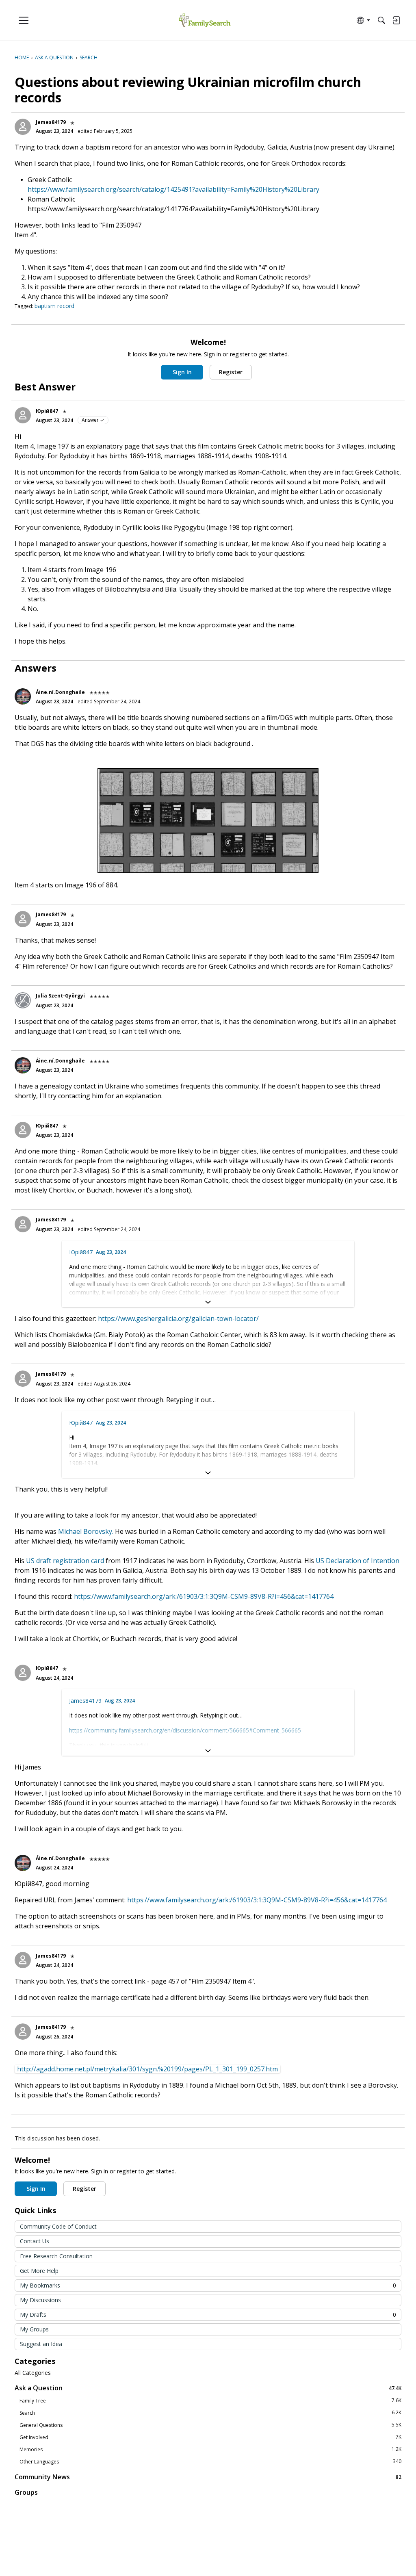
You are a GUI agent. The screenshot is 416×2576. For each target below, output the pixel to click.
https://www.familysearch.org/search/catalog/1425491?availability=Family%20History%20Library (173, 189)
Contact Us (35, 2241)
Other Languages (210, 2461)
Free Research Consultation (56, 2256)
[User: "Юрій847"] (23, 415)
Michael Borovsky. (86, 1531)
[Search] (381, 20)
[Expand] (208, 1302)
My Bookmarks (208, 2285)
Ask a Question (208, 2388)
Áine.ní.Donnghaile (60, 692)
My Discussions (40, 2300)
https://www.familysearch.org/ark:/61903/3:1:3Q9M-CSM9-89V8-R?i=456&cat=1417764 (204, 1596)
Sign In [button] (182, 372)
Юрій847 (47, 411)
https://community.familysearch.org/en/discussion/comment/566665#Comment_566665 (185, 1730)
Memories (210, 2449)
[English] (205, 21)
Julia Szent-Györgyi (60, 996)
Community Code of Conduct (58, 2226)
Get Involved (210, 2437)
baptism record (54, 306)
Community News (208, 2477)
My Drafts (208, 2315)
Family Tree (210, 2400)
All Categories (33, 2373)
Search (210, 2413)
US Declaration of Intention (357, 1561)
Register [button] (231, 372)
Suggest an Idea (41, 2344)
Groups (26, 2492)
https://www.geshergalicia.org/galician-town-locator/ (178, 1318)
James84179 (51, 122)
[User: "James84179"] (23, 127)
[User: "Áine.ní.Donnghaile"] (23, 696)
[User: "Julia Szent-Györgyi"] (23, 1000)
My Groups (34, 2329)
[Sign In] (396, 20)
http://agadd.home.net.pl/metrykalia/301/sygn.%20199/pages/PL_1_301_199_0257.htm (147, 2069)
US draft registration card (66, 1561)
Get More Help (39, 2271)
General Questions (210, 2425)
